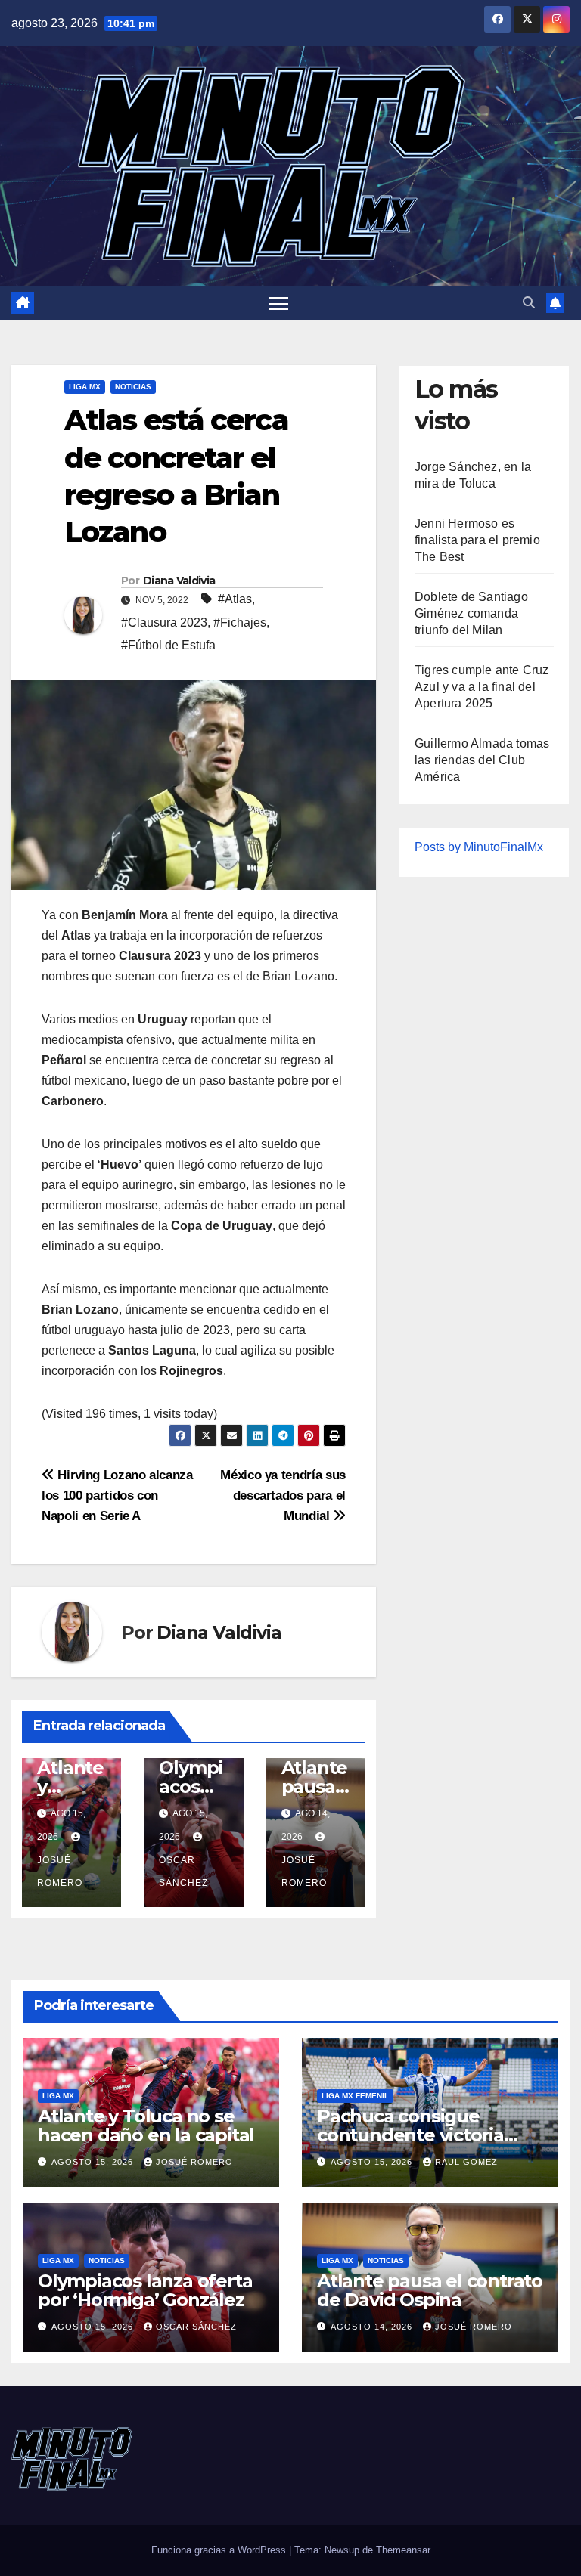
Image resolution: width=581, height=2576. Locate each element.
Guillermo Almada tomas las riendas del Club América (482, 760)
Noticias (133, 387)
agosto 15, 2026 (94, 2162)
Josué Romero (60, 1872)
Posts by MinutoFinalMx (479, 847)
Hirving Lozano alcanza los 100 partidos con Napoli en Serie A (117, 1495)
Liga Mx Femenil (355, 2096)
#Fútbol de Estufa (168, 645)
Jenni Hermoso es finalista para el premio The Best (477, 540)
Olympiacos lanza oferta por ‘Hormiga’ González (145, 2290)
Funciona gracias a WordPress (220, 2550)
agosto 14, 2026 (373, 2327)
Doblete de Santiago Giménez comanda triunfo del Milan (471, 613)
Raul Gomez (466, 2162)
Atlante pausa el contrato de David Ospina (430, 2290)
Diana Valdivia (179, 581)
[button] (529, 303)
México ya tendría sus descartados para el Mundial (283, 1495)
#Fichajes (240, 622)
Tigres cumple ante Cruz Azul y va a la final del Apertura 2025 (482, 687)
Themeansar (403, 2550)
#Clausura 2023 (164, 622)
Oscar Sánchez (183, 1872)
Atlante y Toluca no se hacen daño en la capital (146, 2126)
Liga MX (85, 387)
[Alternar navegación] (279, 303)
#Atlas (235, 599)
